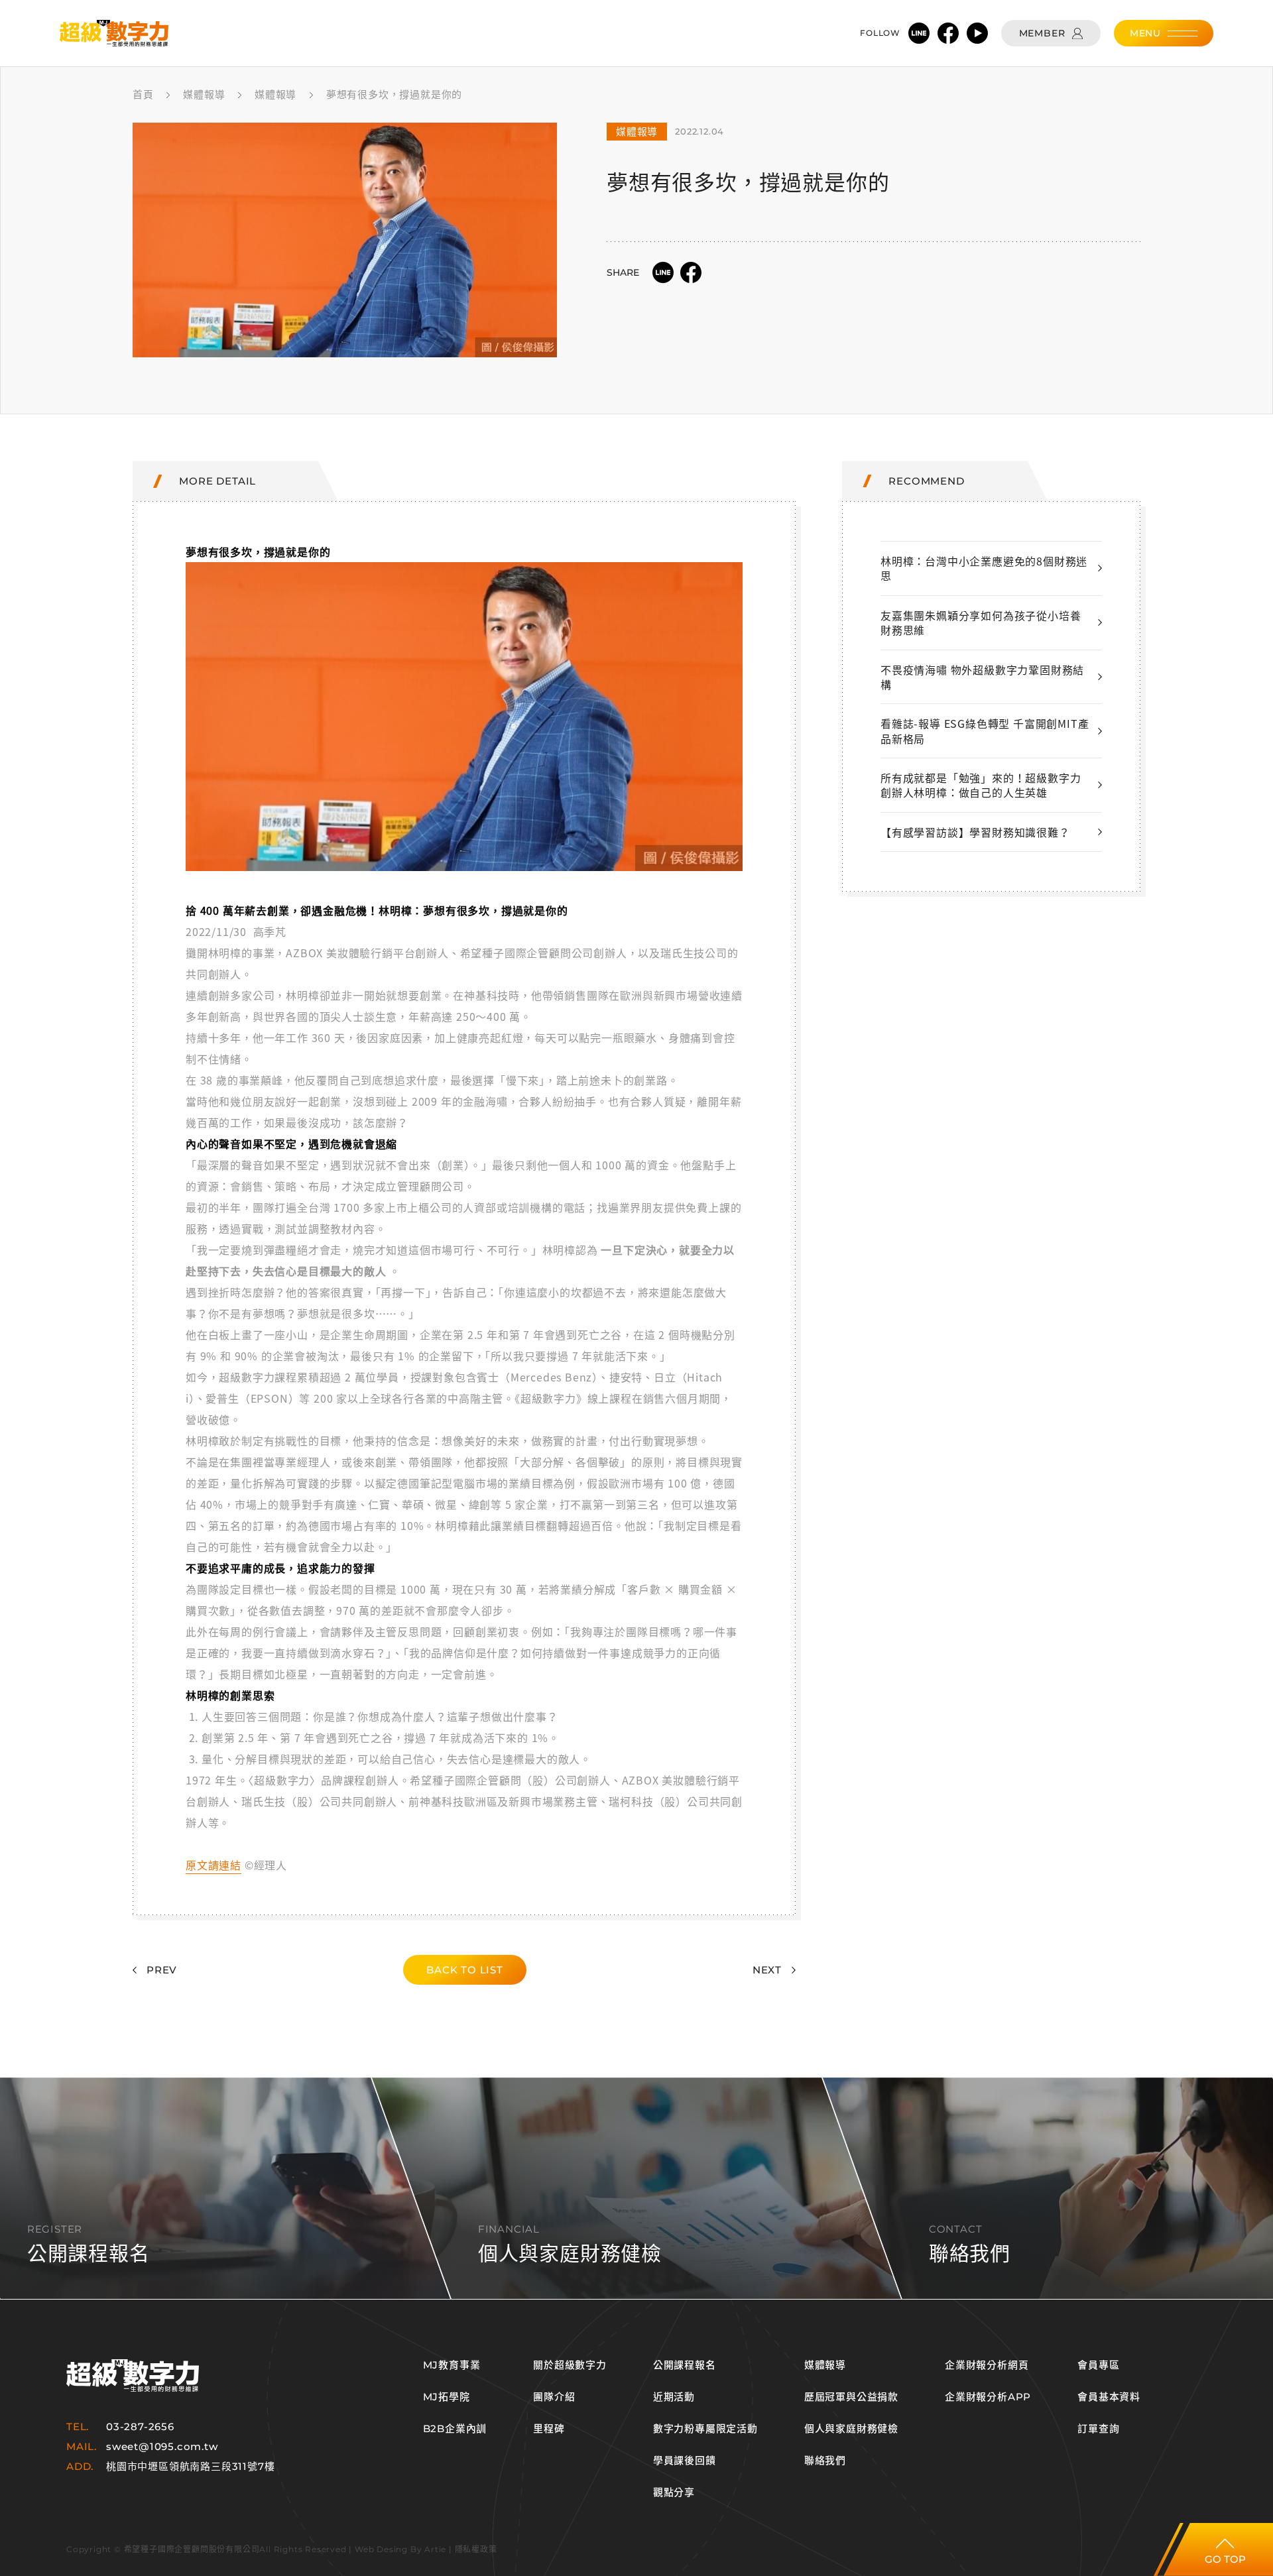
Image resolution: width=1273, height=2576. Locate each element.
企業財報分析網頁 (987, 2365)
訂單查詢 (1098, 2429)
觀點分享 (674, 2492)
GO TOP (1225, 2559)
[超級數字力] (133, 2375)
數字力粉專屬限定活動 (705, 2429)
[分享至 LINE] (663, 272)
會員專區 (1098, 2365)
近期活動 (674, 2397)
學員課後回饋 (685, 2461)
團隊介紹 (554, 2397)
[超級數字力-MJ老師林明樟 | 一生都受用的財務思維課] (114, 33)
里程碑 (549, 2429)
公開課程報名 (685, 2365)
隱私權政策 (476, 2549)
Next (767, 1970)
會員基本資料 (1109, 2397)
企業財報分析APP (988, 2397)
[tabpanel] (345, 240)
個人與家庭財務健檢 (851, 2429)
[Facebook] (948, 33)
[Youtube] (977, 33)
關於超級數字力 (570, 2365)
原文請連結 (213, 1865)
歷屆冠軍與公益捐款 (851, 2397)
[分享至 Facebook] (691, 272)
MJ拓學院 (447, 2397)
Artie (435, 2549)
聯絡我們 (825, 2461)
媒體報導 (825, 2365)
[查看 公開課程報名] (636, 2188)
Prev (162, 1970)
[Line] (919, 33)
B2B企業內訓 (455, 2429)
